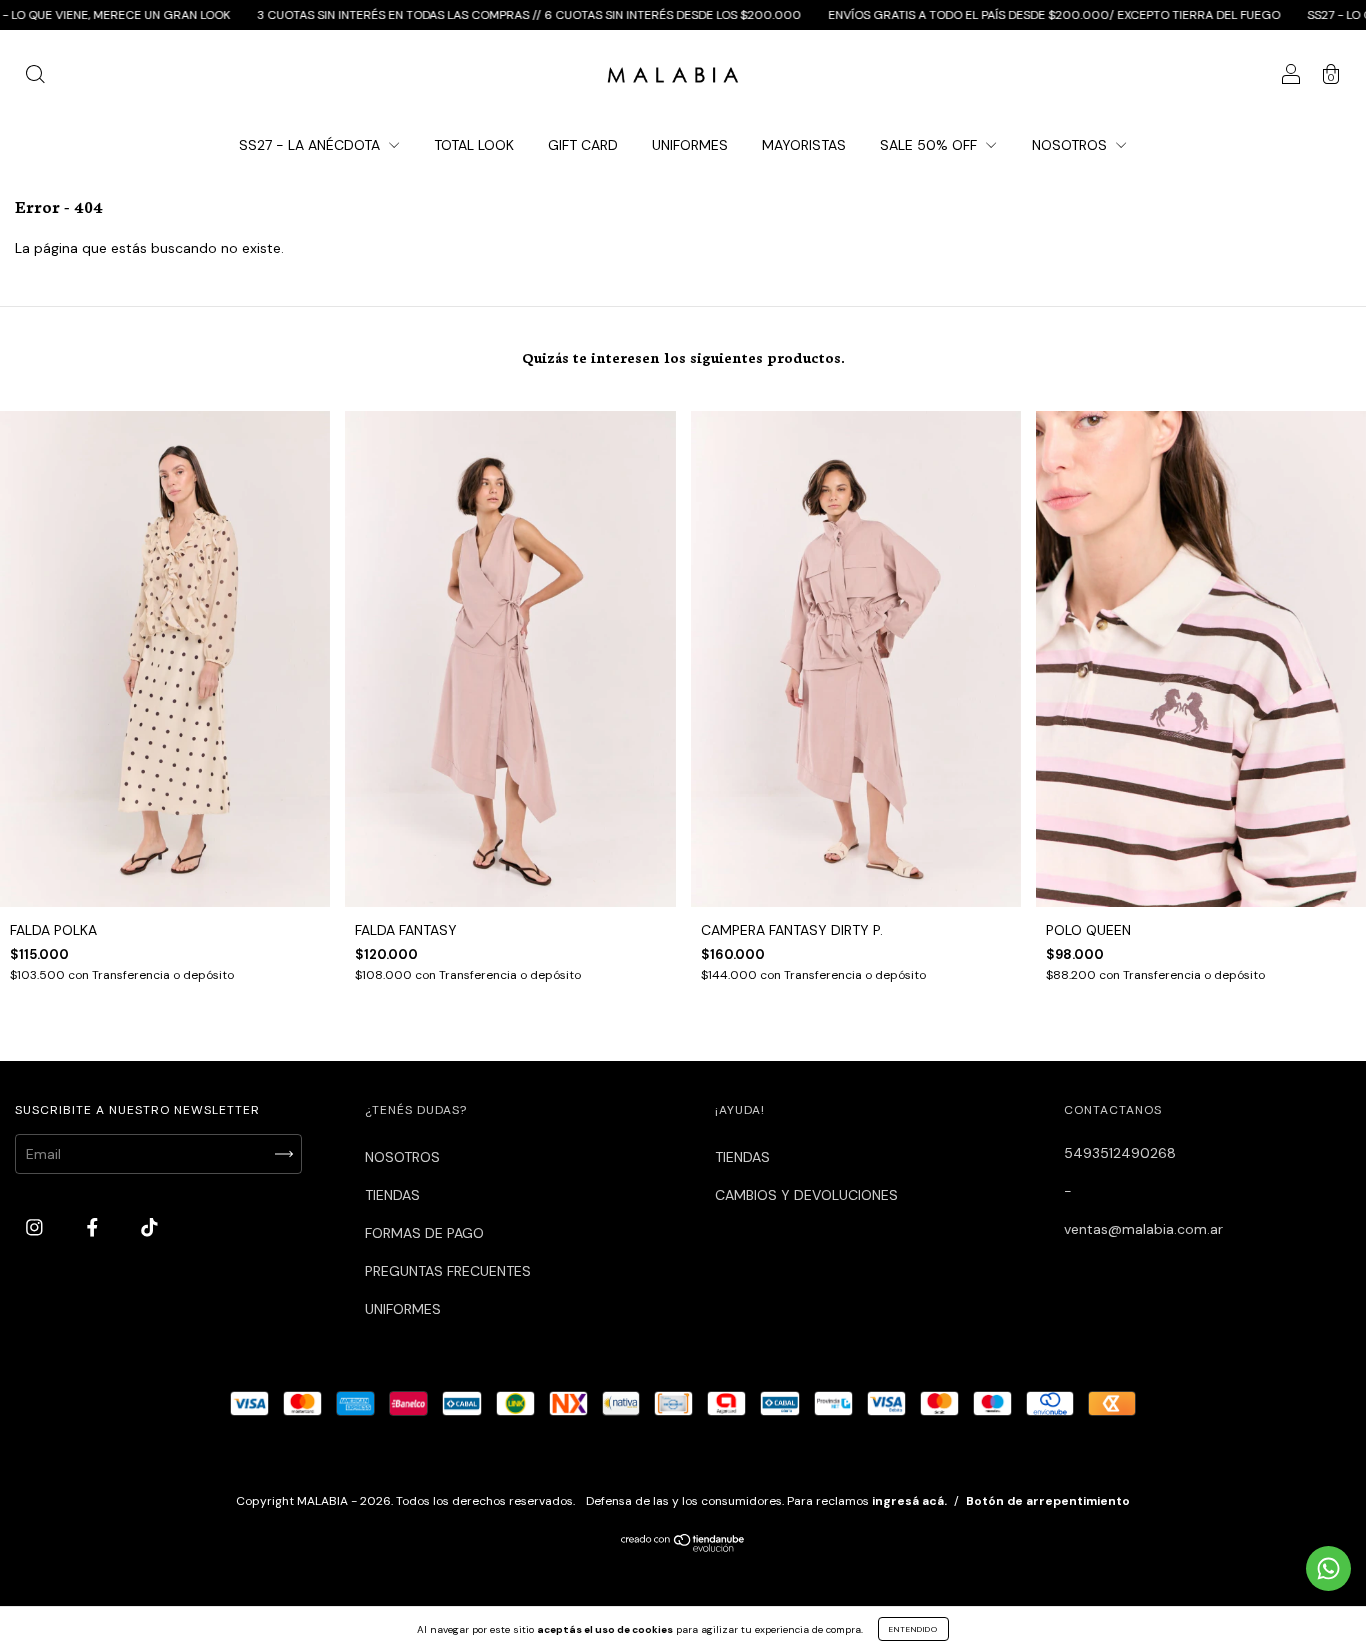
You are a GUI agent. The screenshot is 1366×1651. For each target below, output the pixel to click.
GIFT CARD (583, 145)
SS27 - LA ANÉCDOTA (311, 145)
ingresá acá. (909, 1501)
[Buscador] (35, 77)
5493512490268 (1120, 1153)
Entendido (913, 1629)
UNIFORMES (690, 145)
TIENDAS (392, 1195)
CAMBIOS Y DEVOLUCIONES (806, 1195)
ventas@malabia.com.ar (1143, 1229)
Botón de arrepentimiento (1048, 1501)
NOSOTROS (1071, 145)
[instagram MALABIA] (36, 1227)
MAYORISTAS (804, 145)
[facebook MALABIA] (94, 1227)
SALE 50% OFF (930, 145)
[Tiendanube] (683, 1547)
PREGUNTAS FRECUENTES (448, 1271)
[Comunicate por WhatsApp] (1328, 1568)
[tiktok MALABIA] (149, 1227)
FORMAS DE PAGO (424, 1233)
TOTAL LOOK (474, 145)
